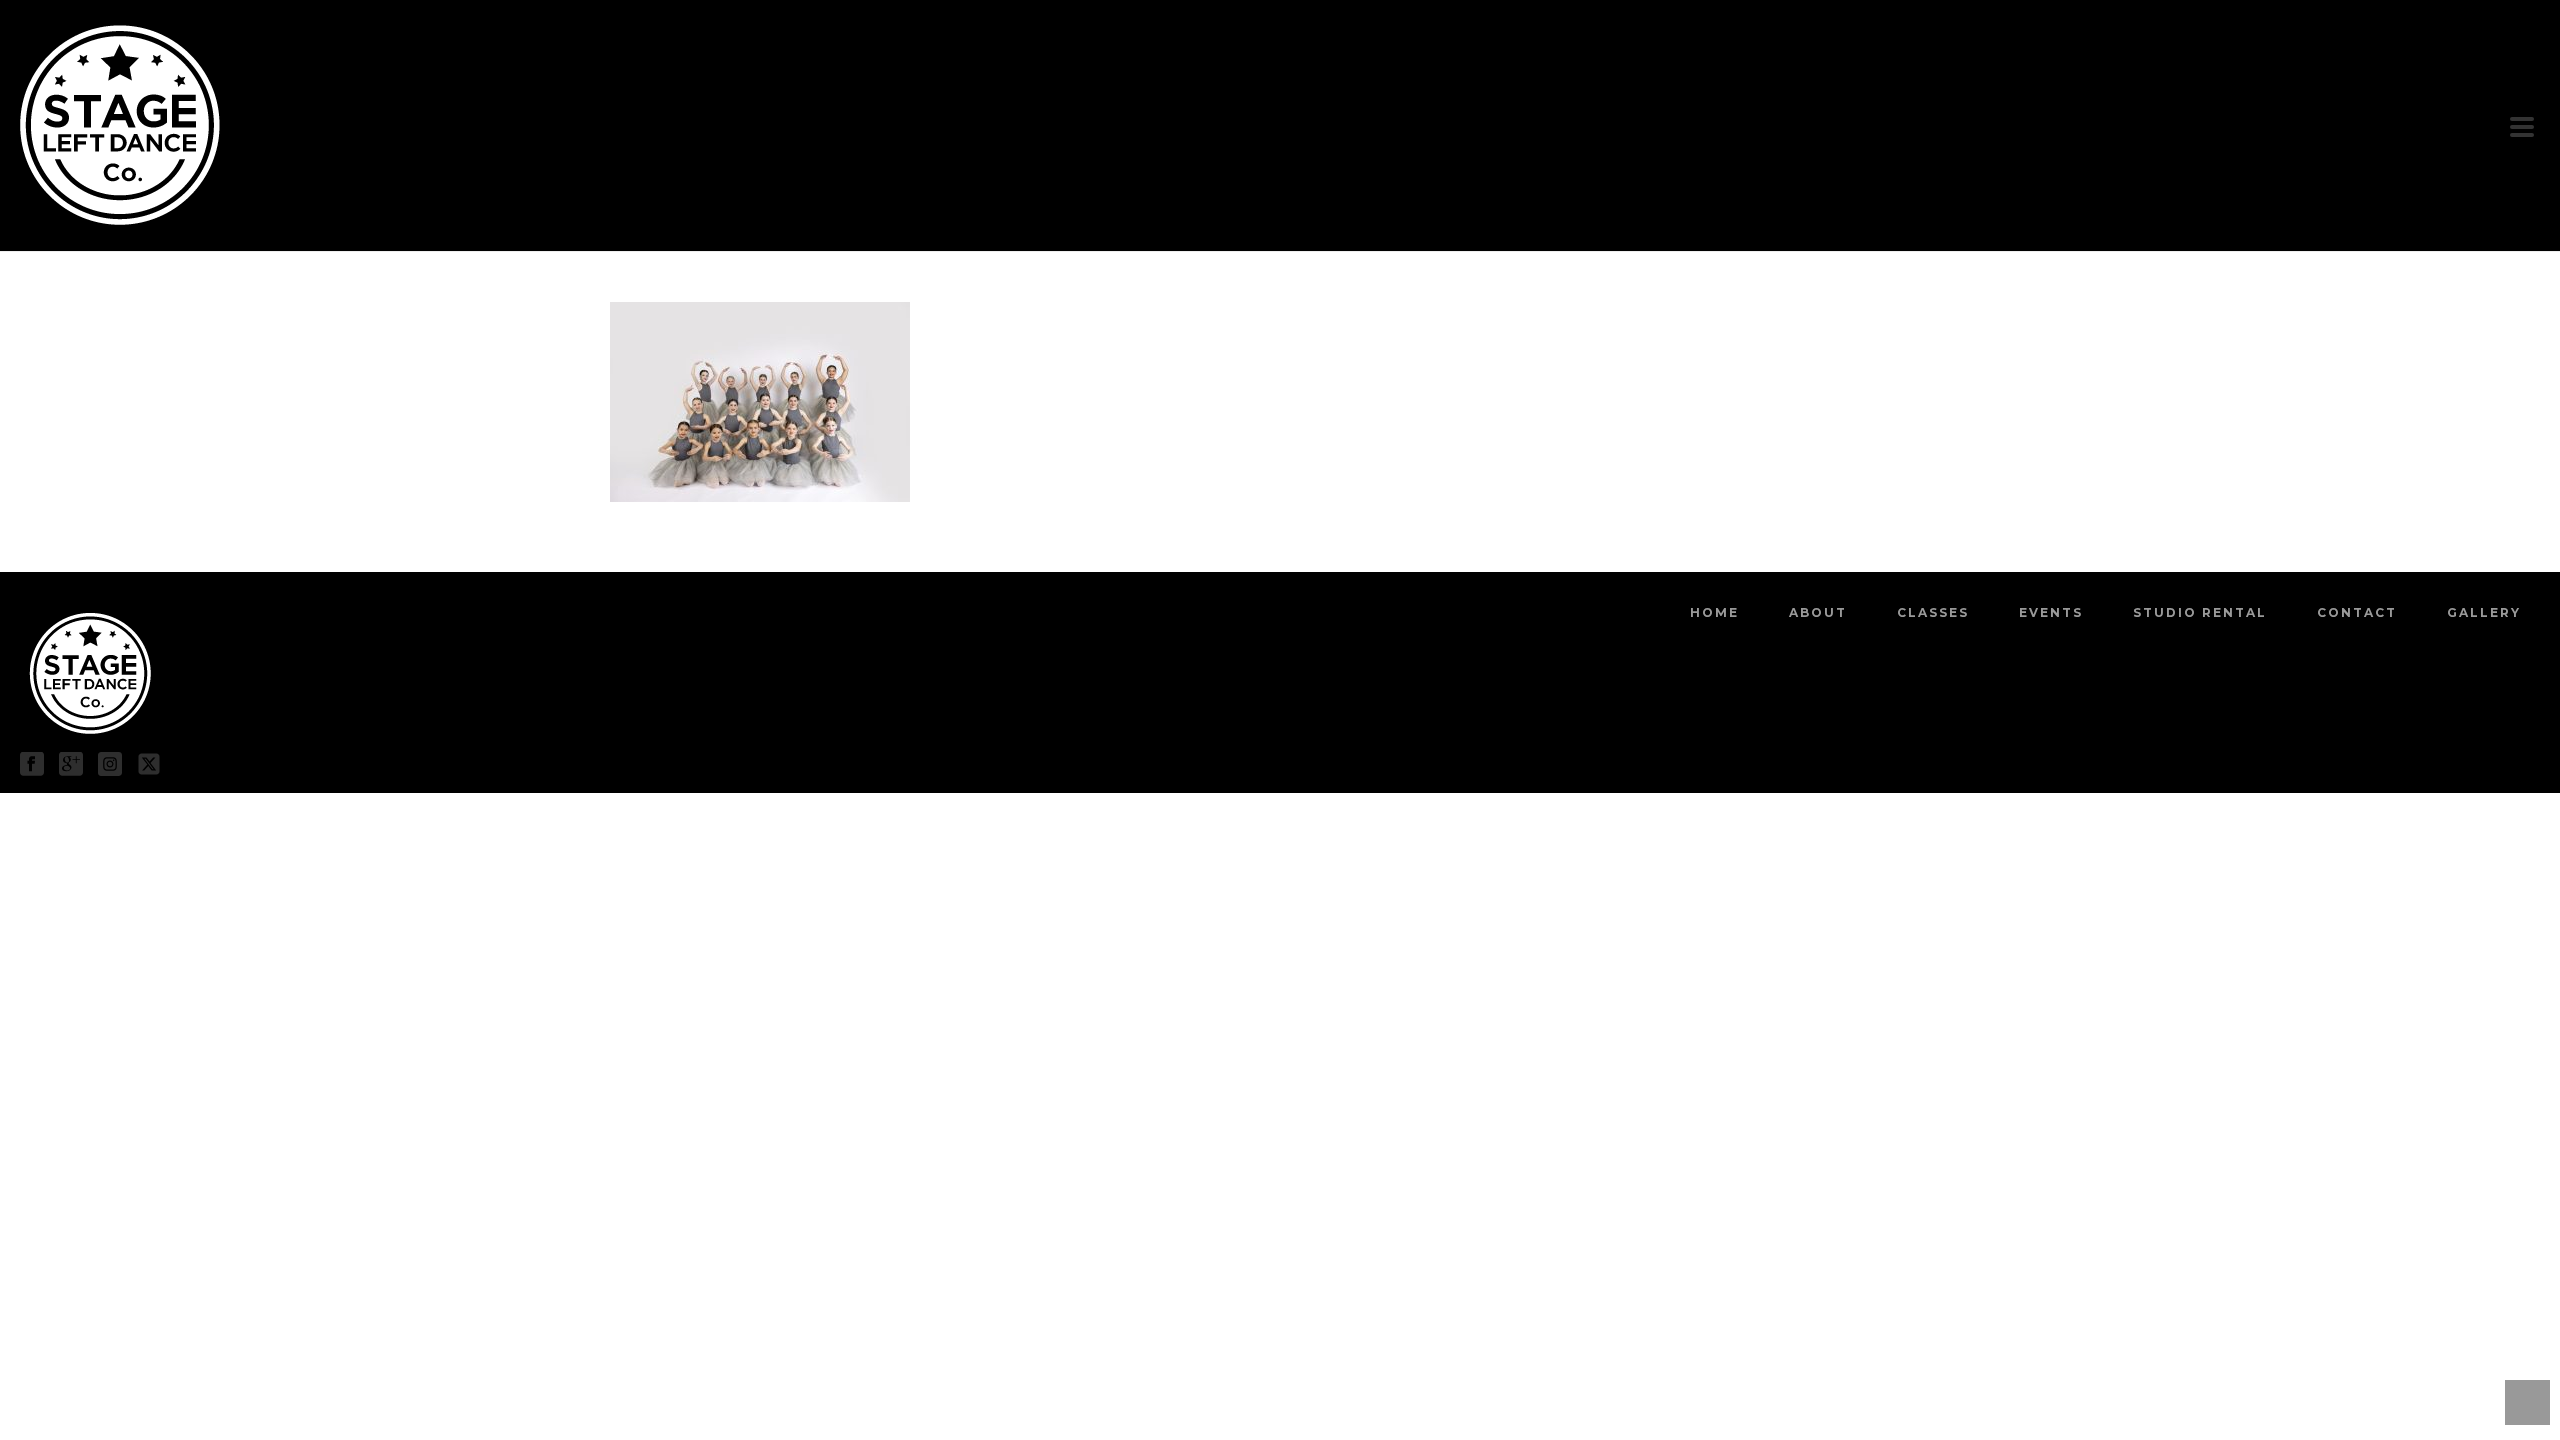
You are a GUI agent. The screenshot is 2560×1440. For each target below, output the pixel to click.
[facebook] (32, 765)
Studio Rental (2200, 612)
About (1818, 612)
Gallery (2484, 612)
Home (1714, 612)
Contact (2357, 612)
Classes (1933, 612)
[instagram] (110, 765)
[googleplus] (71, 765)
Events (2051, 612)
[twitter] (149, 765)
